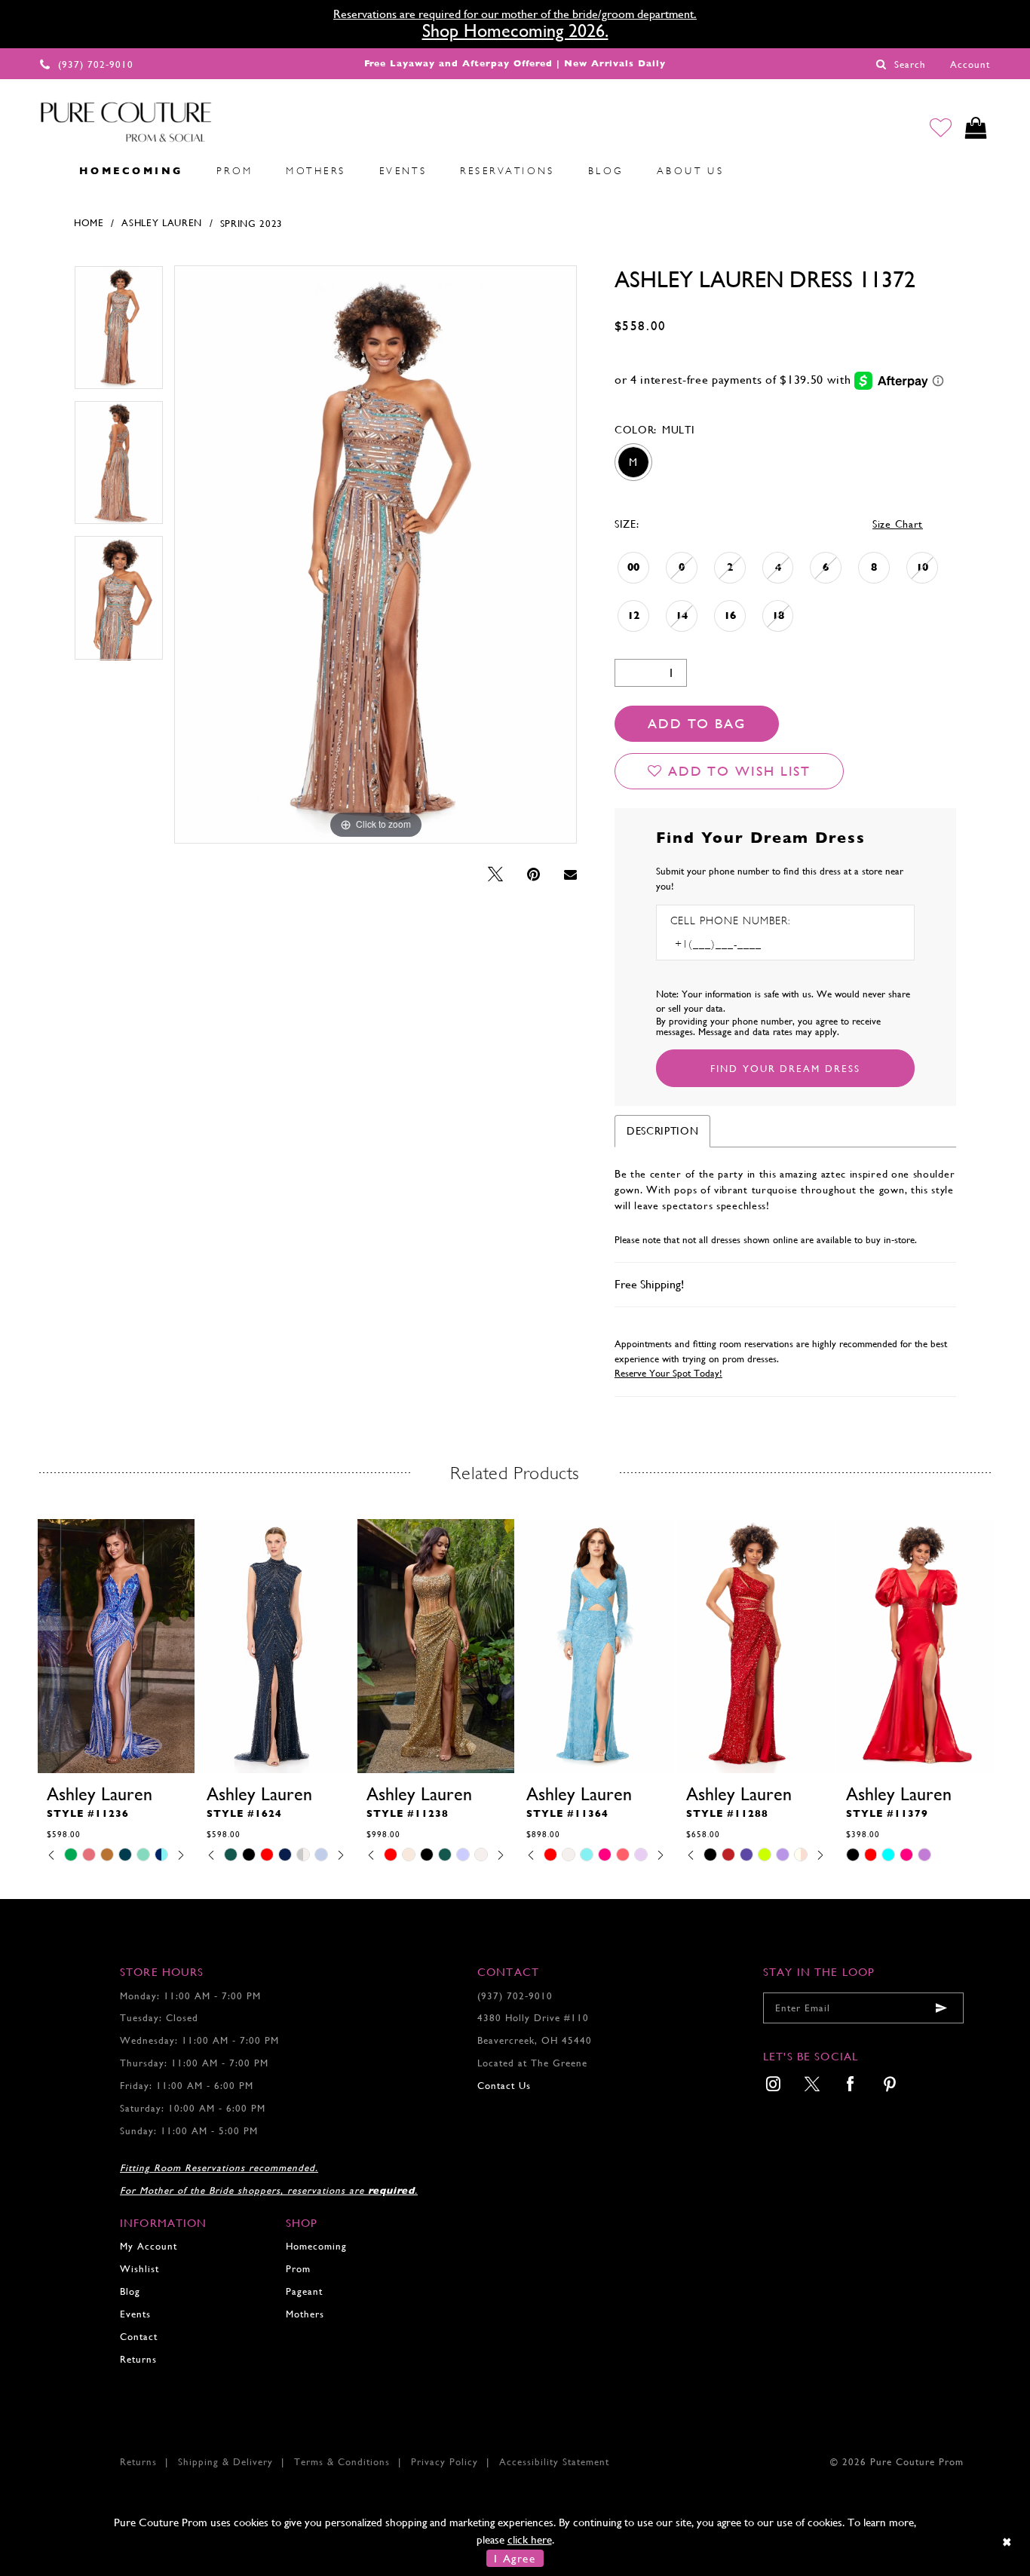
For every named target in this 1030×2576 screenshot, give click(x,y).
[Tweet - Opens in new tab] (495, 875)
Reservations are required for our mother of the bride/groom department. (515, 14)
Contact (139, 2337)
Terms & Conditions (342, 2462)
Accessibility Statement (554, 2462)
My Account (149, 2246)
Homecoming (316, 2246)
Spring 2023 (252, 224)
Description (663, 1131)
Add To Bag (697, 723)
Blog (130, 2291)
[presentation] (116, 1646)
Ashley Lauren (162, 223)
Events (135, 2314)
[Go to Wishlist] (941, 128)
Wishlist (139, 2269)
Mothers (305, 2314)
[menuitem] (46, 170)
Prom (298, 2269)
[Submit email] (941, 2008)
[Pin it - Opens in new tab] (533, 875)
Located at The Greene (532, 2063)
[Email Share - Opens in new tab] (570, 874)
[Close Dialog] (1008, 2542)
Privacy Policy (444, 2462)
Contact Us (504, 2086)
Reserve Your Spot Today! (668, 1373)
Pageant (304, 2291)
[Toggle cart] (976, 128)
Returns (138, 2359)
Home (89, 223)
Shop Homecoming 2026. (515, 31)
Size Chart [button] (898, 524)
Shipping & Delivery (225, 2462)
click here (530, 2539)
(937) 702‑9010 (515, 1996)
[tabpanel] (119, 333)
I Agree (515, 2558)
